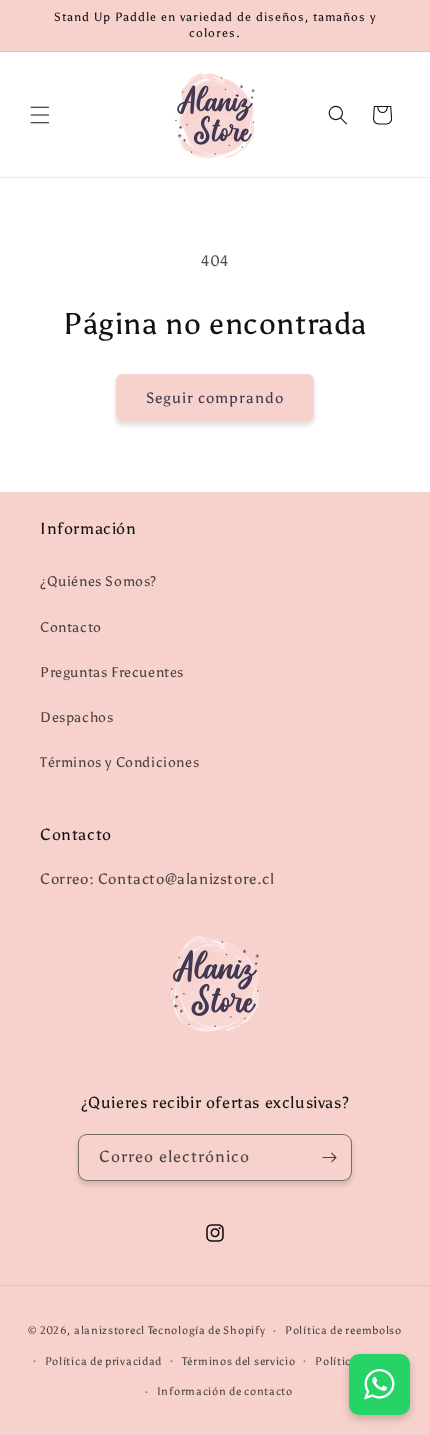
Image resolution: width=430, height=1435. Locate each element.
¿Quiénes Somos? (98, 581)
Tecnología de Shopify (207, 1330)
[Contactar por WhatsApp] (379, 1384)
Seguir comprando (215, 398)
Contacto (71, 627)
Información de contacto (225, 1391)
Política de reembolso (343, 1330)
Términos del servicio (239, 1361)
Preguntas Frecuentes (112, 672)
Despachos (76, 717)
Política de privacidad (103, 1361)
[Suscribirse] (329, 1157)
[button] (40, 115)
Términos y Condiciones (119, 762)
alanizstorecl (109, 1330)
